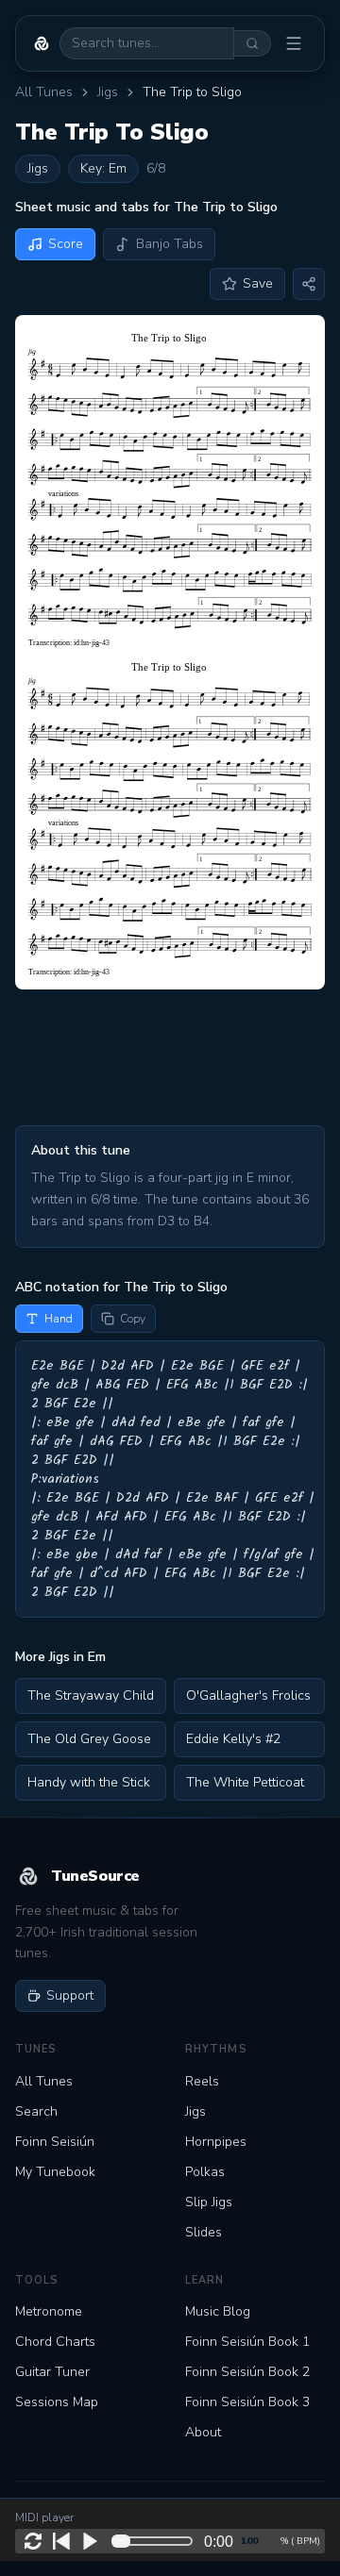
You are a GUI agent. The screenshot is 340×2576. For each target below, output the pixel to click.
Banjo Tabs (170, 244)
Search (36, 2111)
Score (66, 244)
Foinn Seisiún (55, 2142)
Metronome (49, 2311)
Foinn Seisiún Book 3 (247, 2402)
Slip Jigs (209, 2202)
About (203, 2432)
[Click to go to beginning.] (61, 2541)
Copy (133, 1319)
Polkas (205, 2172)
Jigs (108, 92)
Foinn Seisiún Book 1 (247, 2342)
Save (258, 283)
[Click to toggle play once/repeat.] (33, 2541)
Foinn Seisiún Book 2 (247, 2372)
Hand (59, 1319)
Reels (202, 2081)
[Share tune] (309, 284)
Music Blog (218, 2311)
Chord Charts (55, 2342)
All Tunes (44, 92)
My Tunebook (55, 2172)
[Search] (253, 43)
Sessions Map (57, 2402)
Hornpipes (216, 2142)
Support (70, 1995)
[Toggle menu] (294, 43)
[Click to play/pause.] (90, 2541)
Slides (204, 2232)
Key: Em (103, 168)
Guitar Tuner (52, 2372)
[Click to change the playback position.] (156, 2541)
